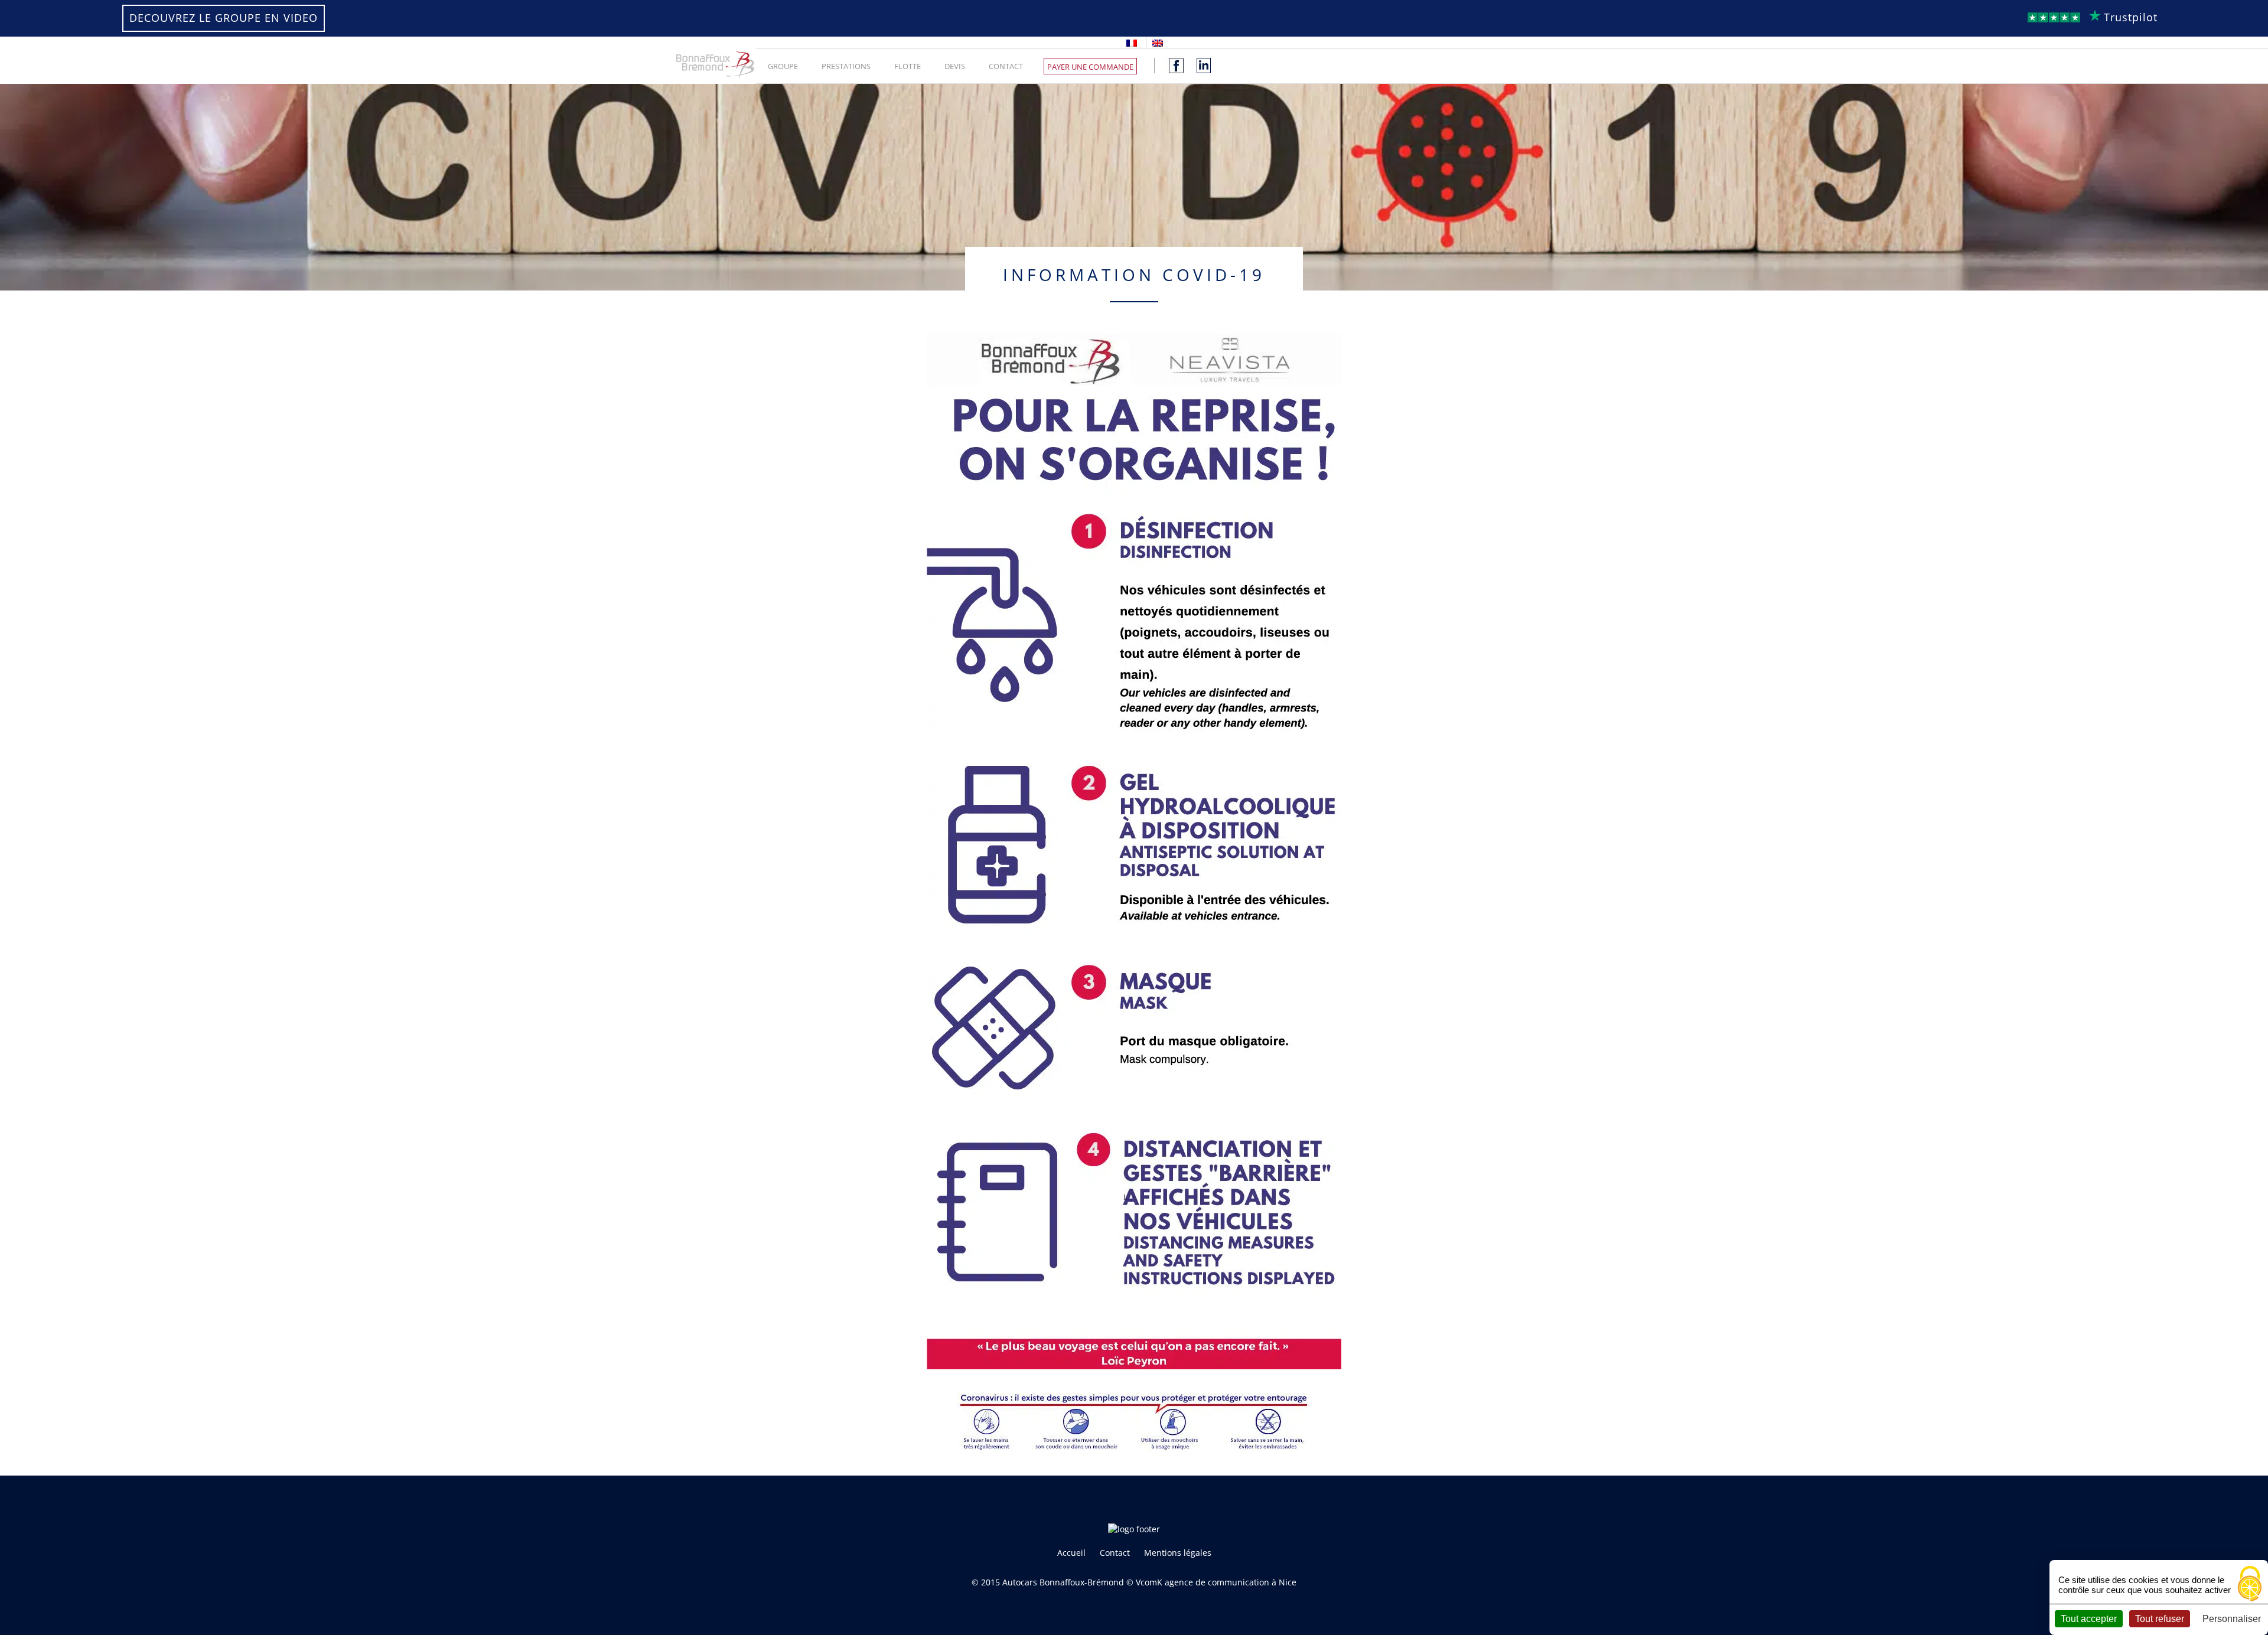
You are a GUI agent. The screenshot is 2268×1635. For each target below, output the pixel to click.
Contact (1006, 66)
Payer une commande (1090, 67)
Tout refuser (2160, 1619)
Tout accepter (2089, 1619)
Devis (955, 66)
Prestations (846, 66)
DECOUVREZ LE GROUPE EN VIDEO (224, 18)
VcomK (1149, 1582)
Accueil (1071, 1553)
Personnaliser (2232, 1619)
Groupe (783, 66)
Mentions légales (1178, 1553)
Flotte (907, 66)
